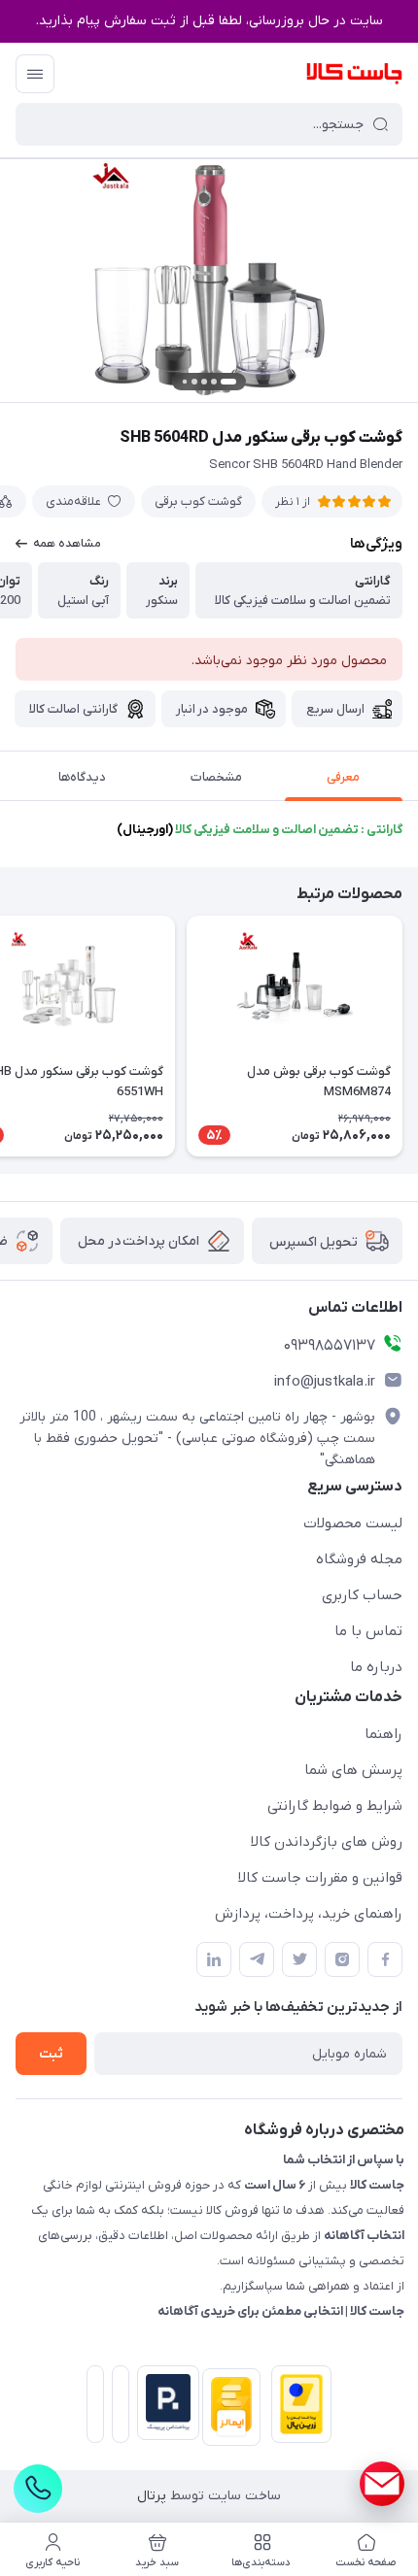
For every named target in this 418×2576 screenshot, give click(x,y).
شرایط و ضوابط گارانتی (335, 1806)
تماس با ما (368, 1631)
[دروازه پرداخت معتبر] (297, 2408)
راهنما (383, 1734)
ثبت (51, 2054)
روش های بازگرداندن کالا (327, 1842)
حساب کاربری (362, 1595)
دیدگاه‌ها (82, 777)
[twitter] (299, 1959)
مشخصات (216, 777)
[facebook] (385, 1959)
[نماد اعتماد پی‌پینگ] (164, 2403)
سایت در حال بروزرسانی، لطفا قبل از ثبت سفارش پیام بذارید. (209, 21)
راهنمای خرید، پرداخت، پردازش (309, 1914)
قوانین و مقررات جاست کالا (320, 1878)
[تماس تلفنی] (38, 2489)
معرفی (343, 777)
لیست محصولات (353, 1523)
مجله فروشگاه (359, 1559)
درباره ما (376, 1667)
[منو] (35, 74)
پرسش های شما (353, 1770)
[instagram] (342, 1959)
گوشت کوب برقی (198, 502)
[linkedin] (214, 1959)
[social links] (382, 2484)
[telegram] (257, 1959)
